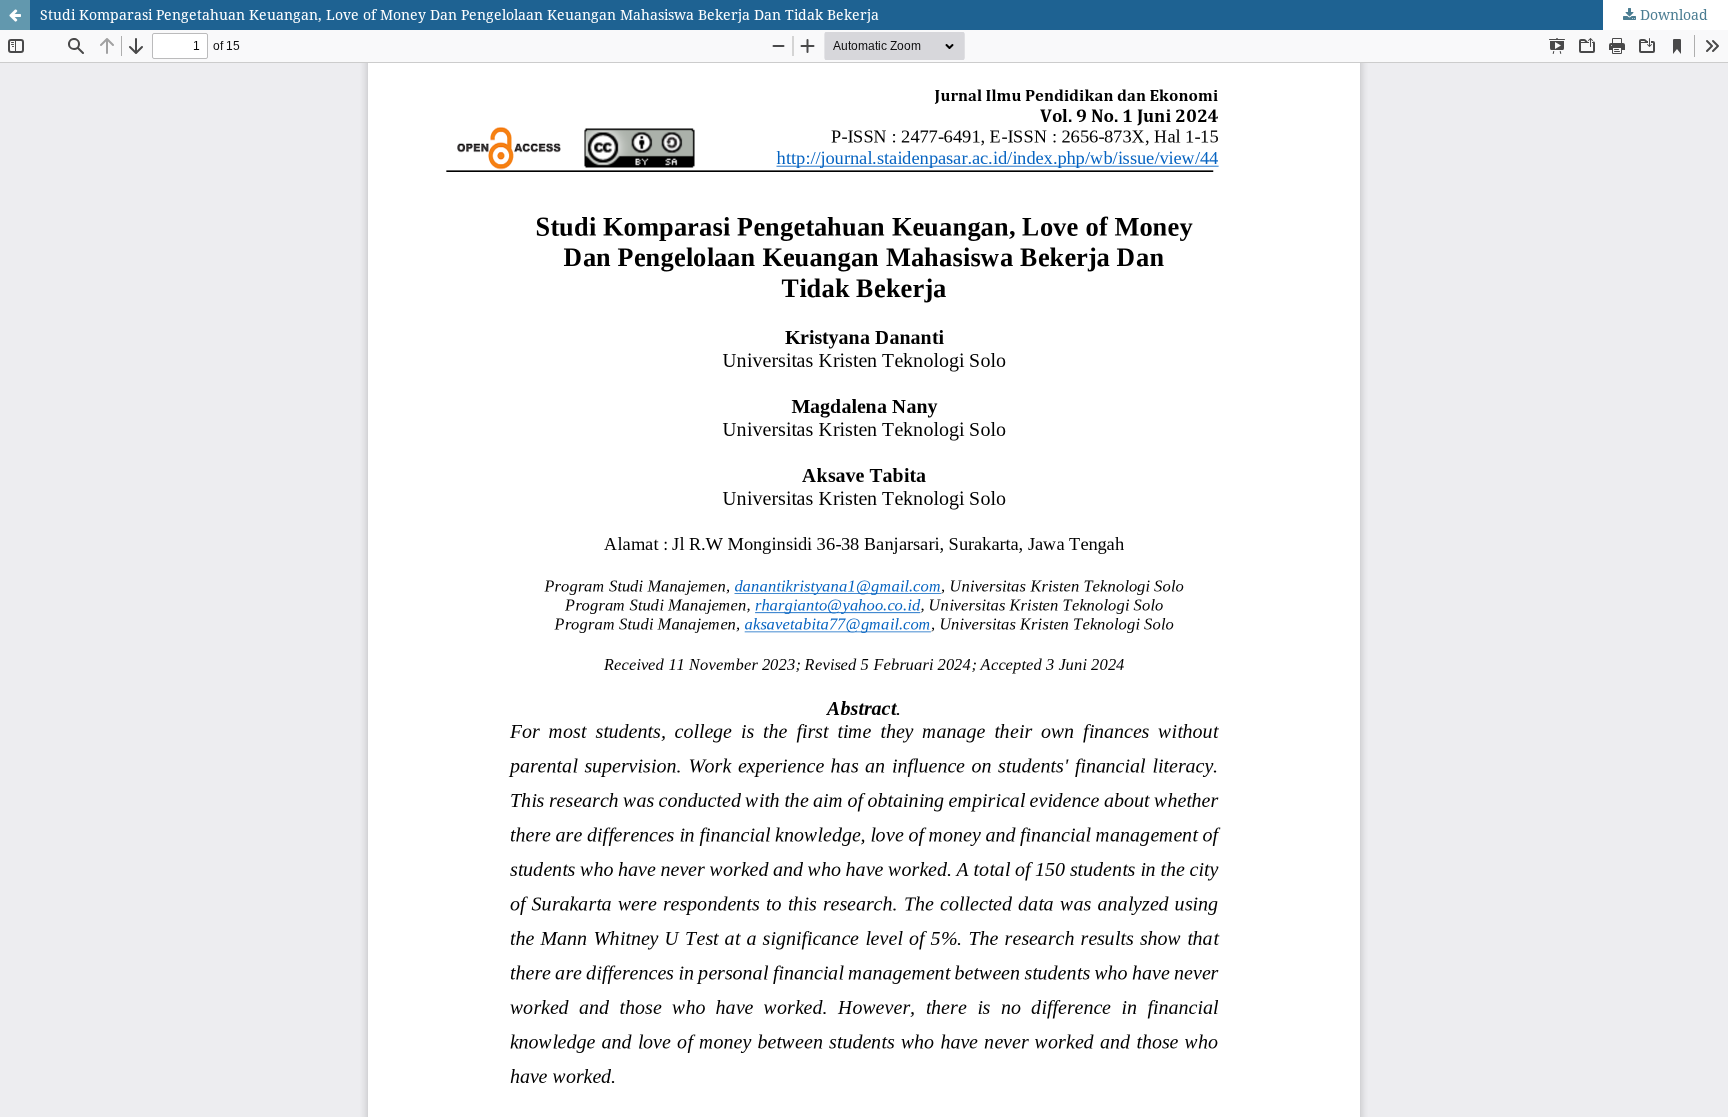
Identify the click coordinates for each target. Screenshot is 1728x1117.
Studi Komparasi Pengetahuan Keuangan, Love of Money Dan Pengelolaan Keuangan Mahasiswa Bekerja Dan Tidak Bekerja (459, 14)
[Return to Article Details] (15, 15)
